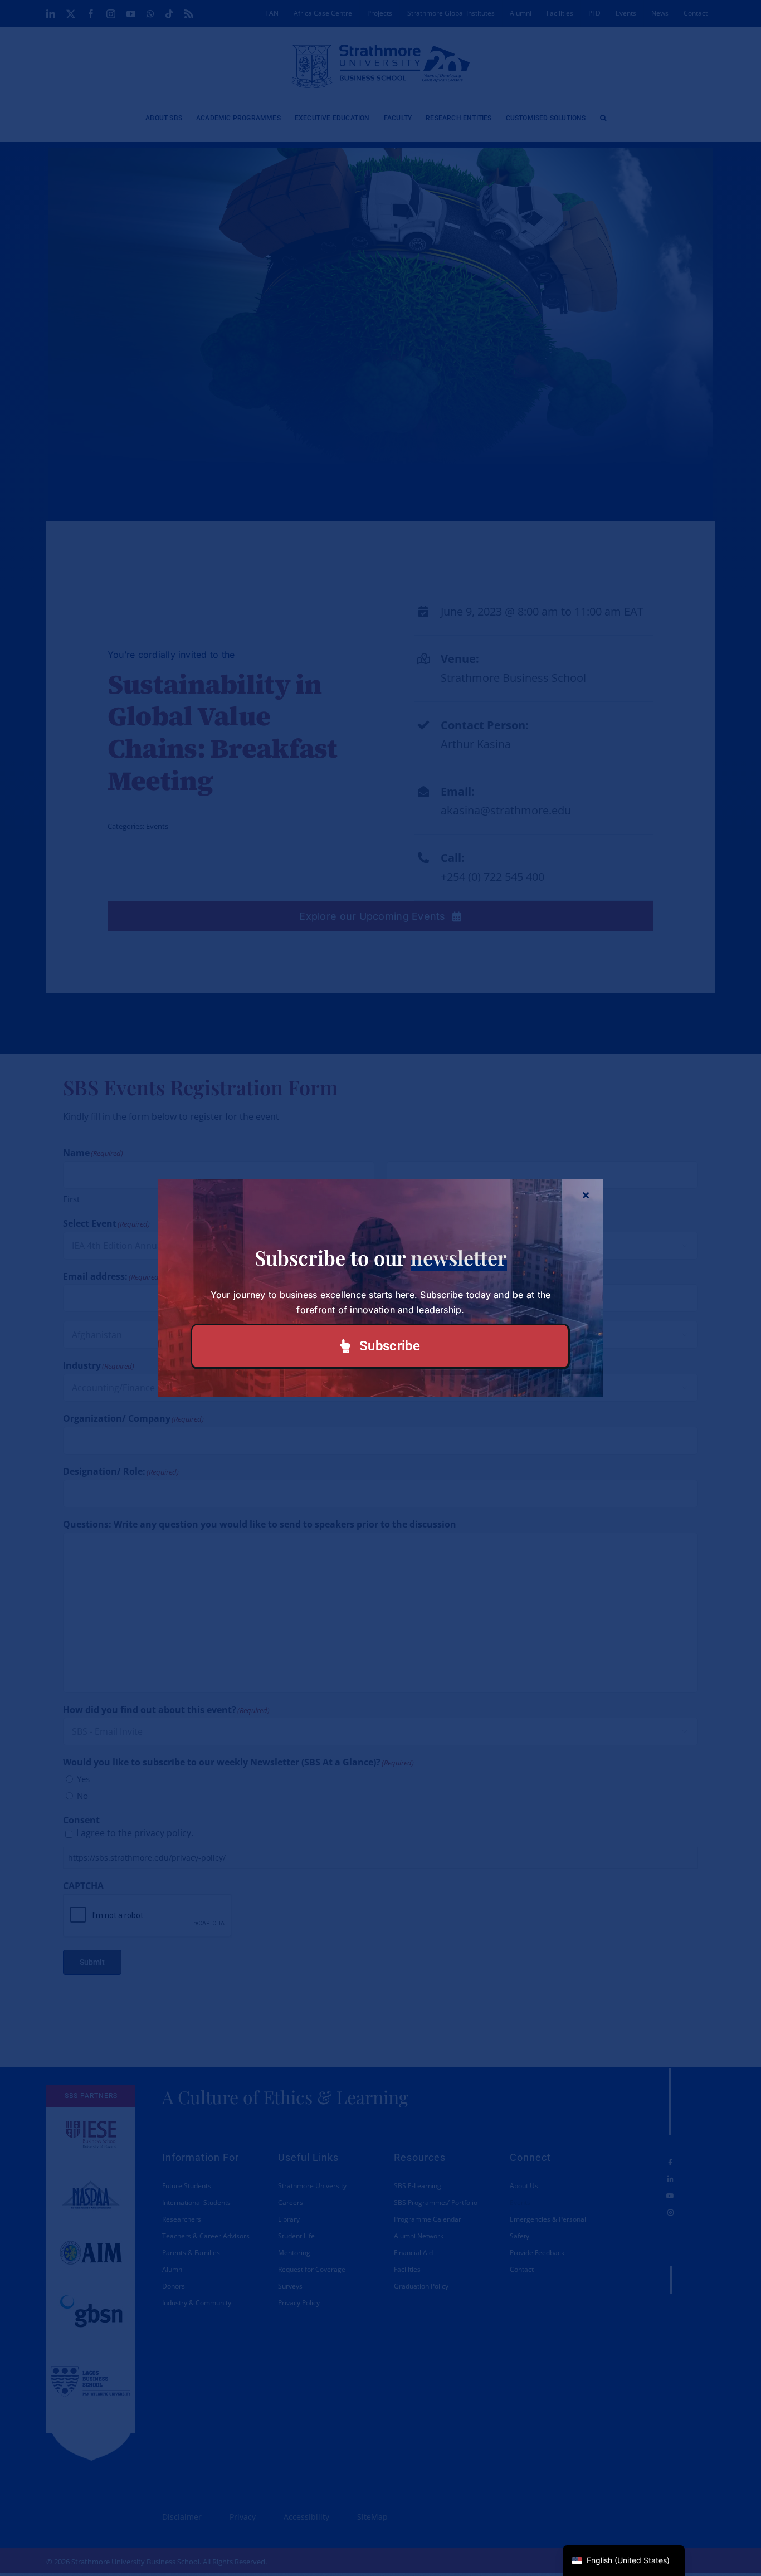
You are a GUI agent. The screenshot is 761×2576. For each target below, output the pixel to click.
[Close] (586, 1195)
